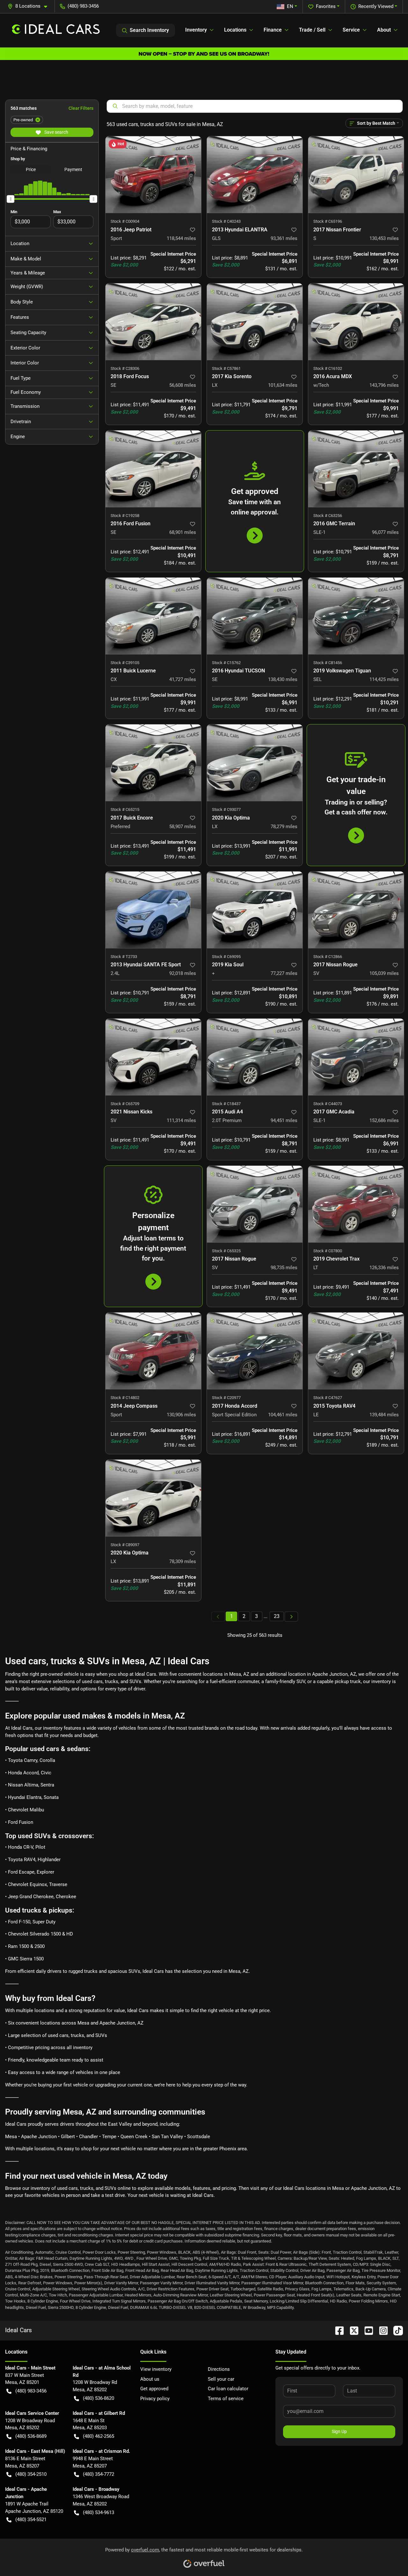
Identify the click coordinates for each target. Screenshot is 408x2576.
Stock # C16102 (328, 368)
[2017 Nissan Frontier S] (356, 175)
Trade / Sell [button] (312, 30)
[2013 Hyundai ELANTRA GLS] (255, 175)
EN (290, 6)
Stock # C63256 (328, 516)
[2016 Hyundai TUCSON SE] (255, 616)
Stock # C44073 (328, 1104)
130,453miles (384, 238)
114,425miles (384, 679)
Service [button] (351, 30)
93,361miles (284, 238)
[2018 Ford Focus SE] (153, 322)
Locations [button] (235, 30)
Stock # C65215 (125, 809)
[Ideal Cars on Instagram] (381, 2330)
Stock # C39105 (125, 663)
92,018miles (183, 973)
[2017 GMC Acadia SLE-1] (356, 1057)
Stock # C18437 (226, 1104)
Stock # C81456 (328, 663)
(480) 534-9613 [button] (98, 2512)
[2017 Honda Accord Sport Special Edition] (255, 1351)
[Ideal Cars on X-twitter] (352, 2330)
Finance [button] (273, 30)
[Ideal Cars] (56, 30)
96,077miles (385, 532)
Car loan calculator (228, 2389)
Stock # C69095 (226, 957)
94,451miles (284, 1120)
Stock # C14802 (125, 1398)
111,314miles (181, 1120)
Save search (56, 132)
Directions (219, 2369)
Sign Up (339, 2431)
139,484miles (384, 1415)
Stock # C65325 (226, 1251)
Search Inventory (149, 30)
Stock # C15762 (226, 663)
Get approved (154, 2389)
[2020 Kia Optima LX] (255, 763)
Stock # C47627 (328, 1398)
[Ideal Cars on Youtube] (366, 2330)
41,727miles (183, 679)
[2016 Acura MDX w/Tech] (356, 322)
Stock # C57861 (226, 368)
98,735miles (284, 1268)
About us (150, 2379)
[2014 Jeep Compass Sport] (153, 1351)
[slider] (11, 199)
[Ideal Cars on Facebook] (337, 2330)
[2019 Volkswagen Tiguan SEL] (356, 616)
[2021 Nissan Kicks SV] (153, 1057)
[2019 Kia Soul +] (255, 910)
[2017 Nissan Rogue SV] (356, 910)
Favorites (326, 6)
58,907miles (183, 827)
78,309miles (183, 1561)
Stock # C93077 (226, 809)
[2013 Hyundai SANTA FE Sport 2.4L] (153, 910)
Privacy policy (155, 2399)
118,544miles (181, 238)
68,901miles (183, 532)
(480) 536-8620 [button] (98, 2398)
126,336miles (384, 1268)
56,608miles (183, 385)
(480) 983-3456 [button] (83, 6)
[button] (30, 6)
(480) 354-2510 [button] (31, 2474)
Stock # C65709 (125, 1104)
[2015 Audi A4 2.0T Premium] (255, 1057)
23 (277, 1616)
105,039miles (384, 973)
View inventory (156, 2369)
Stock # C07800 (328, 1251)
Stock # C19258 (125, 516)
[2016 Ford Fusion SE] (153, 469)
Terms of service (226, 2399)
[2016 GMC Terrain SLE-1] (356, 469)
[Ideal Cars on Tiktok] (396, 2330)
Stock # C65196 (328, 221)
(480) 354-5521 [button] (31, 2520)
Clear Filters (81, 108)
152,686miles (384, 1120)
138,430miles (283, 679)
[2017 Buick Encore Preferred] (153, 763)
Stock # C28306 (125, 368)
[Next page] (291, 1617)
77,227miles (284, 973)
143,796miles (384, 385)
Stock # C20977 (226, 1398)
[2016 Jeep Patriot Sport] (153, 175)
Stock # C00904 (125, 221)
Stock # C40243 (226, 221)
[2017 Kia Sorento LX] (255, 322)
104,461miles (283, 1415)
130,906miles (181, 1415)
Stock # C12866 (328, 957)
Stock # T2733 (124, 957)
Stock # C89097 (125, 1545)
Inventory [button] (196, 30)
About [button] (384, 30)
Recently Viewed (376, 6)
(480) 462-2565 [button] (98, 2436)
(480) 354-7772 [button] (98, 2474)
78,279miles (284, 827)
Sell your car (221, 2379)
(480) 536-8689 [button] (31, 2436)
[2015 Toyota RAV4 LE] (356, 1351)
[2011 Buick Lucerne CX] (153, 616)
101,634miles (283, 385)
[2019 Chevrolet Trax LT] (356, 1204)
